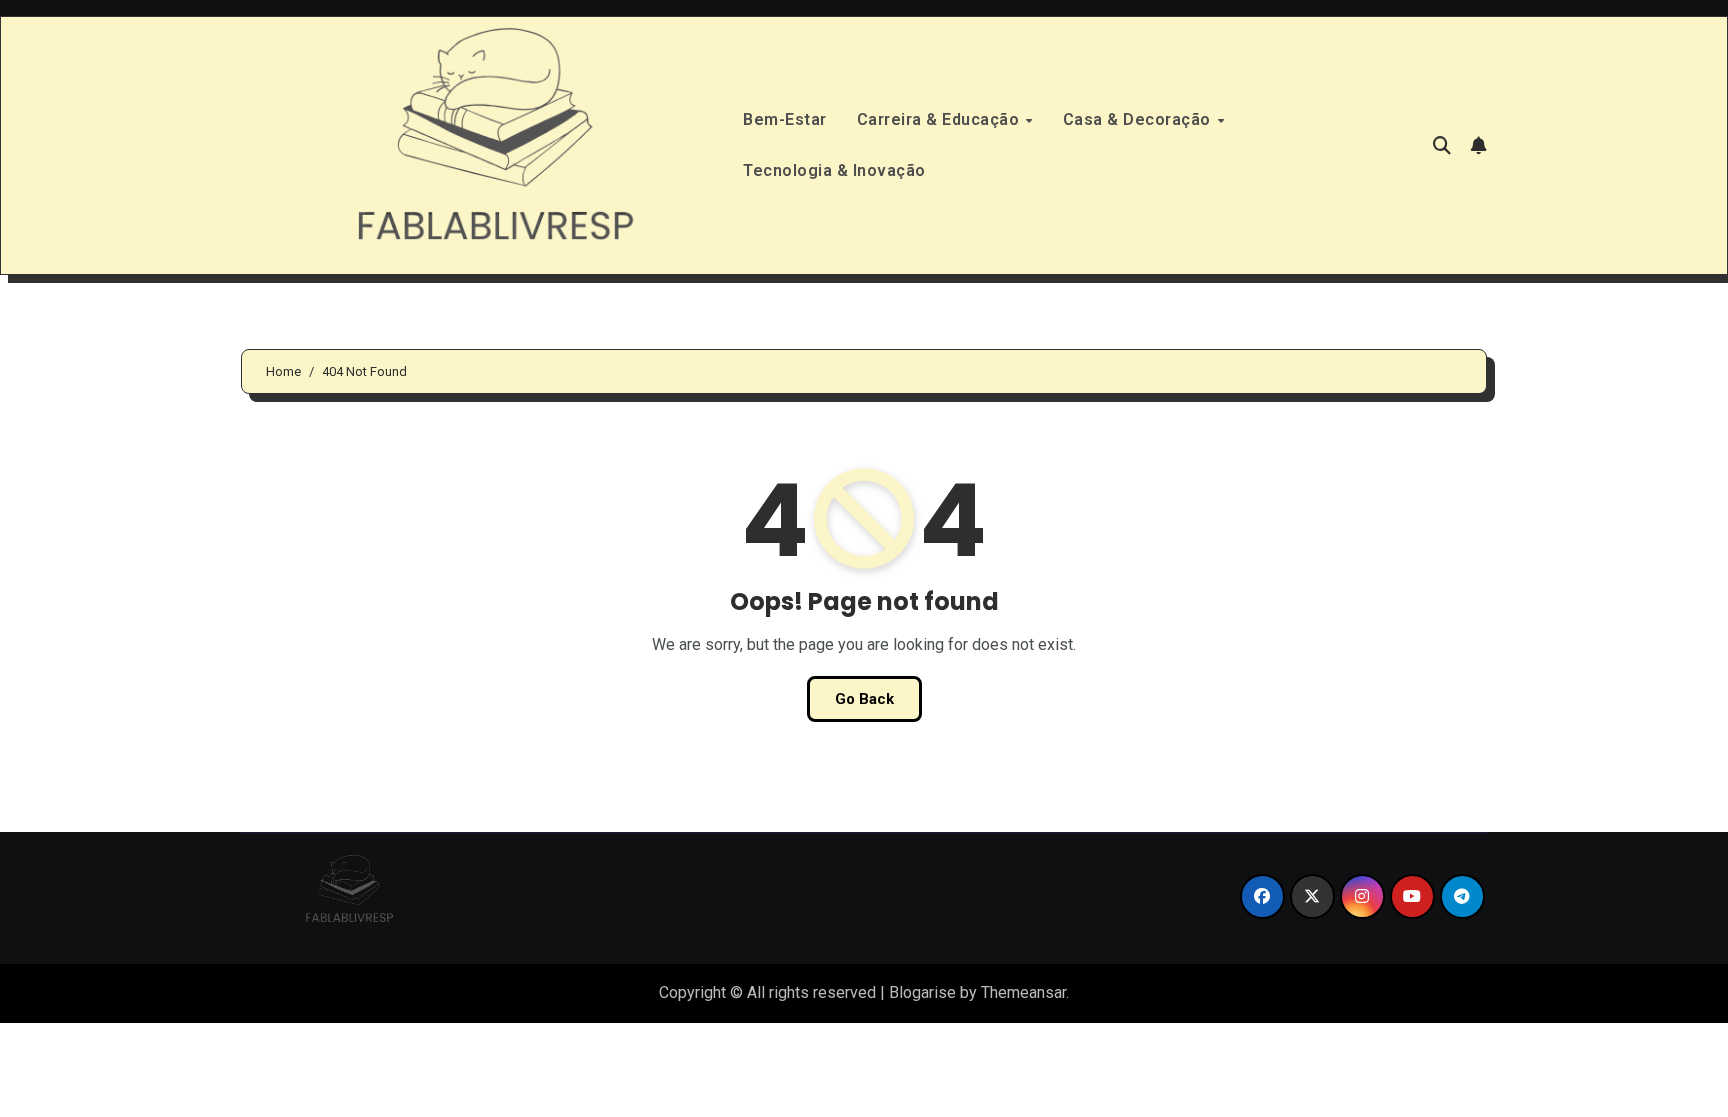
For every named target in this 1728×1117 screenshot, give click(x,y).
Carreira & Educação (940, 119)
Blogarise (922, 992)
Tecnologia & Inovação (834, 170)
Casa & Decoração (1139, 119)
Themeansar (1023, 992)
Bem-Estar (785, 119)
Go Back (864, 699)
